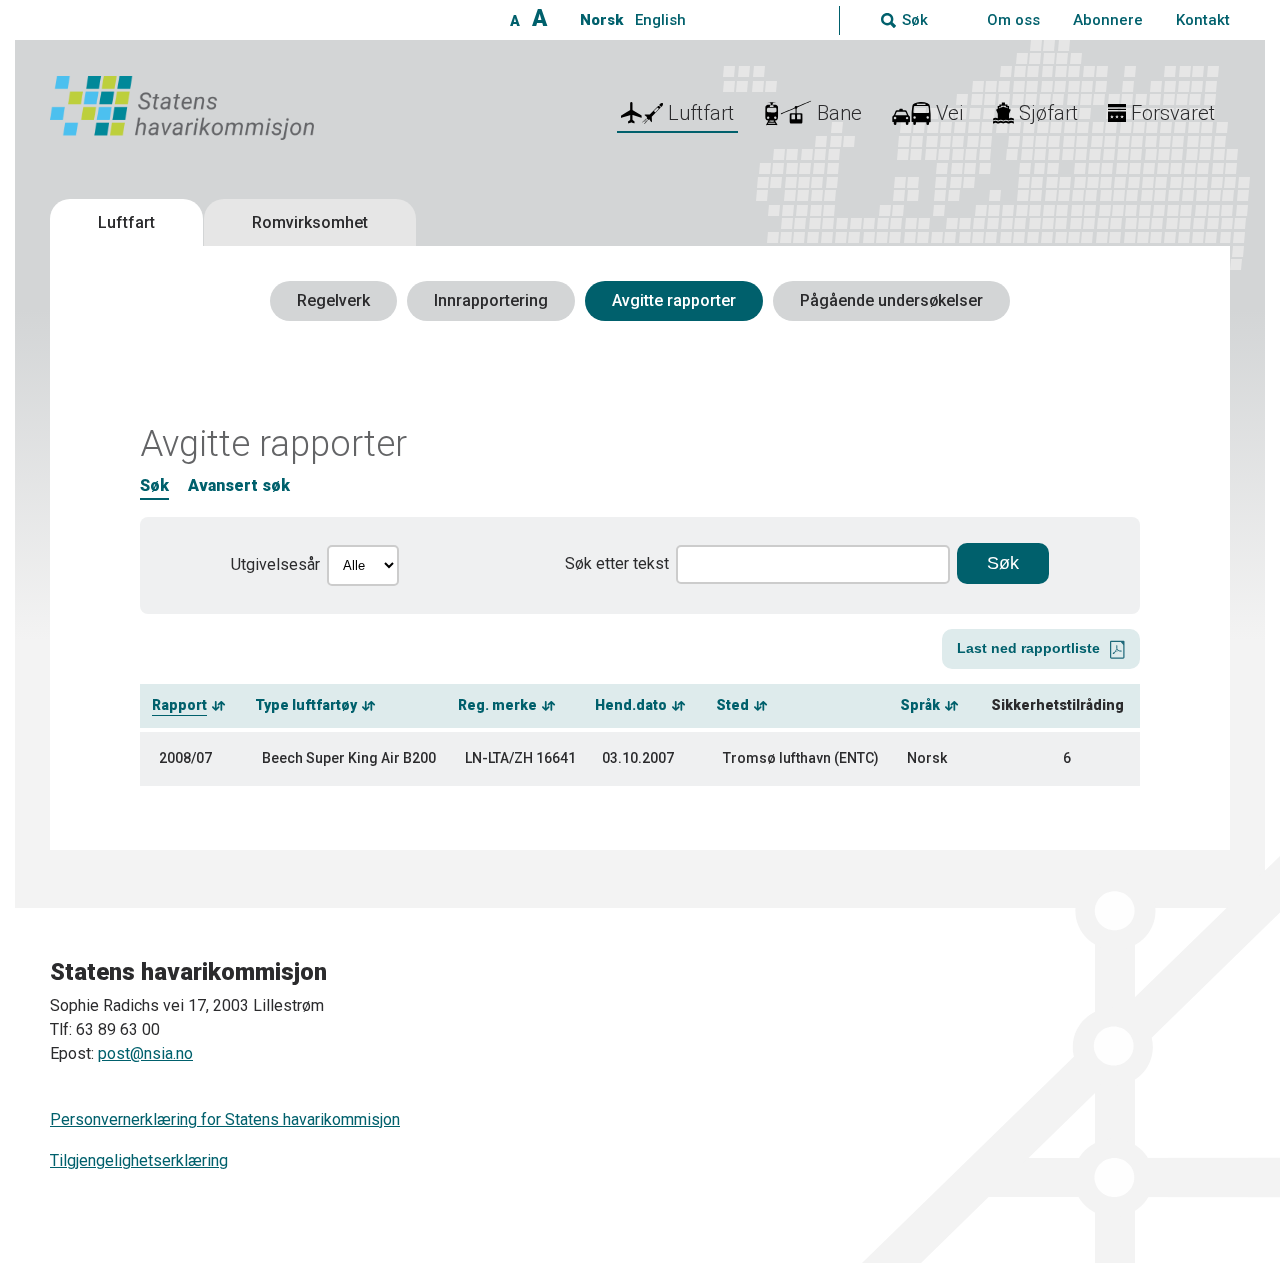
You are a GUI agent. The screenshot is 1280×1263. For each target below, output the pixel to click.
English (660, 20)
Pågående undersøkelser (891, 300)
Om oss (1013, 20)
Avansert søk (239, 485)
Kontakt (1203, 20)
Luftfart (126, 222)
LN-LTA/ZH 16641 (520, 758)
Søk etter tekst (617, 563)
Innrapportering (491, 300)
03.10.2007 (638, 758)
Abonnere (1108, 20)
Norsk (601, 20)
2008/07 (185, 758)
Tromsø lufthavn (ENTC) (801, 758)
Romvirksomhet (310, 222)
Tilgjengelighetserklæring (139, 1160)
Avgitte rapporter (674, 300)
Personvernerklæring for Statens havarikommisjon (225, 1119)
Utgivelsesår (275, 564)
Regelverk (333, 300)
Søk (154, 485)
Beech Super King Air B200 (349, 758)
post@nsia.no (145, 1053)
